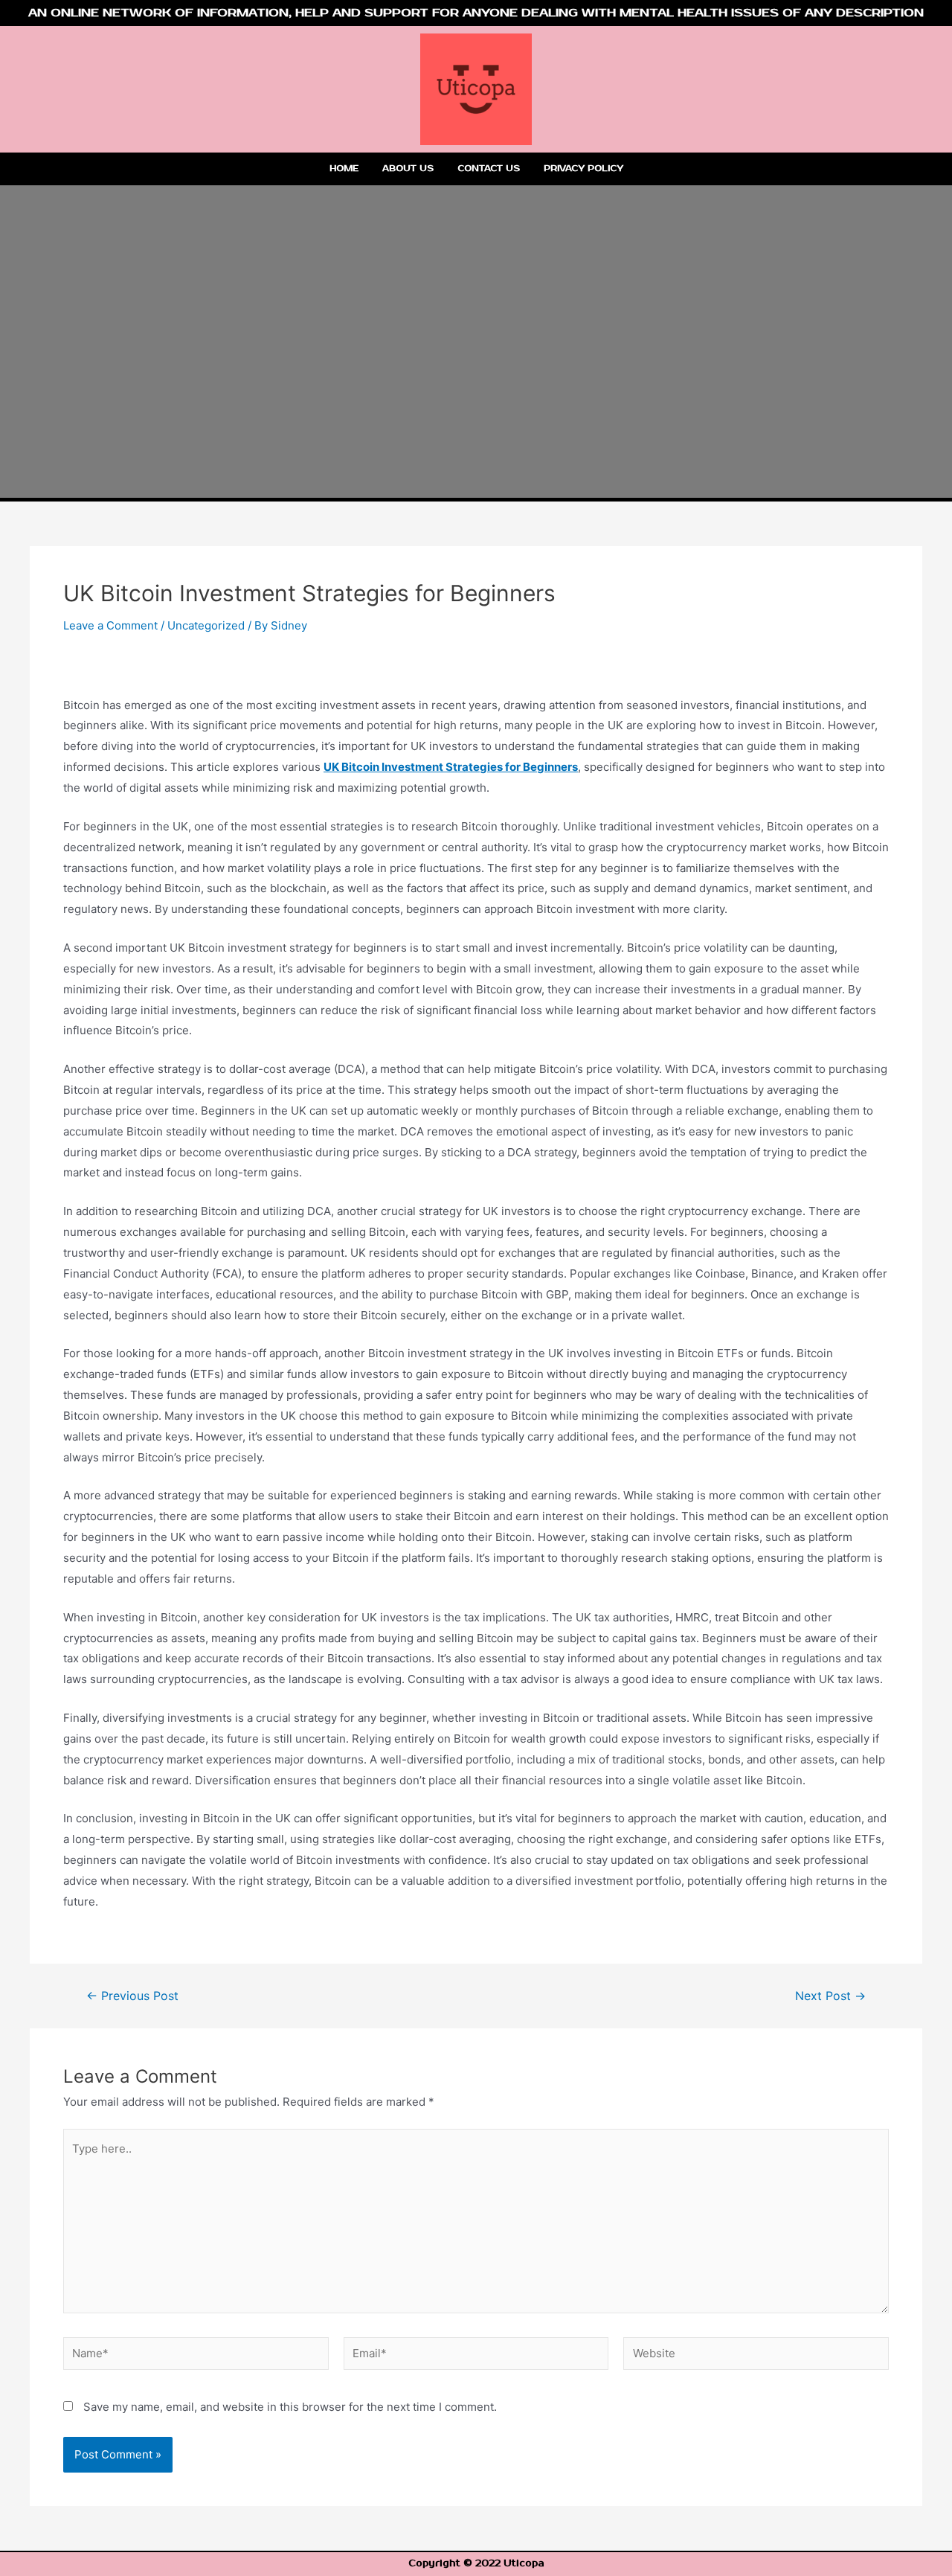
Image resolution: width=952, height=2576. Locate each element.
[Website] (756, 2356)
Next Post (830, 1996)
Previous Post (132, 1996)
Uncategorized (206, 625)
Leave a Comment (110, 625)
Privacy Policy (583, 169)
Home (344, 169)
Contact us (489, 169)
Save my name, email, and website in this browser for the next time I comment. (290, 2407)
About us (408, 169)
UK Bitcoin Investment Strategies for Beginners (451, 767)
